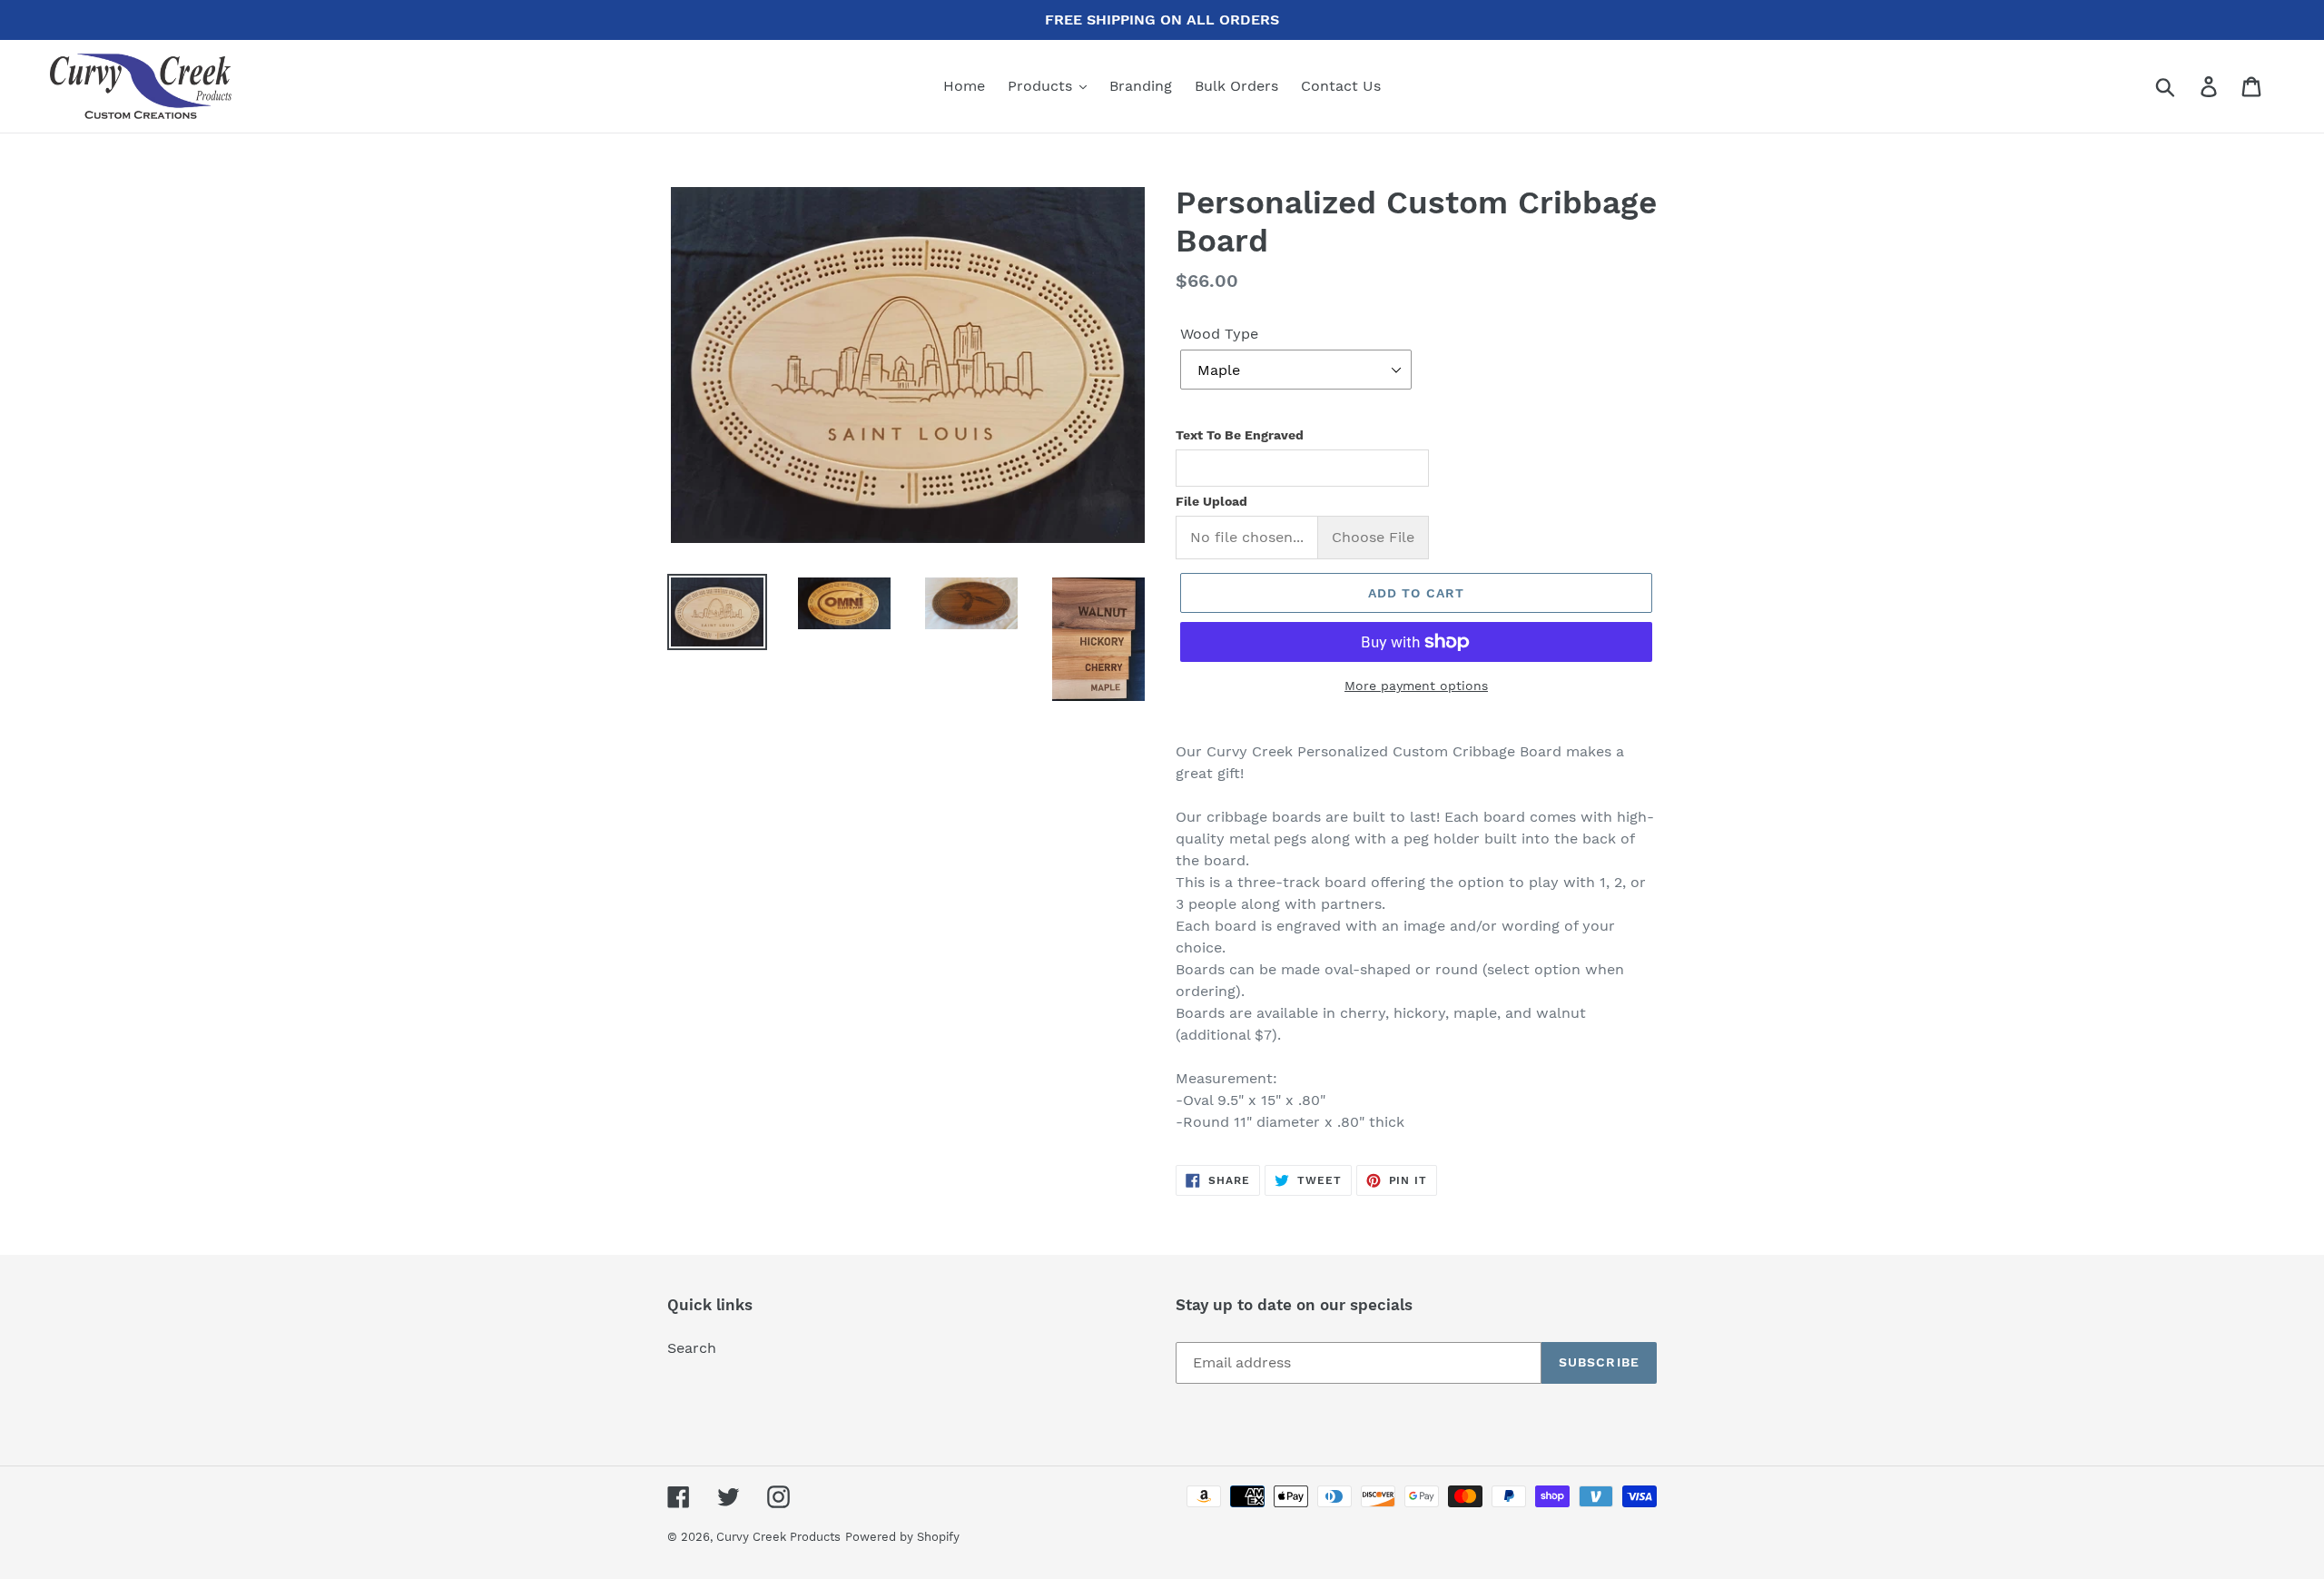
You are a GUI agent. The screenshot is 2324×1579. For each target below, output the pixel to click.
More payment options (1416, 686)
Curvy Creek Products (778, 1537)
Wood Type (1219, 334)
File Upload (1211, 501)
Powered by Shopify (902, 1537)
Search (692, 1348)
